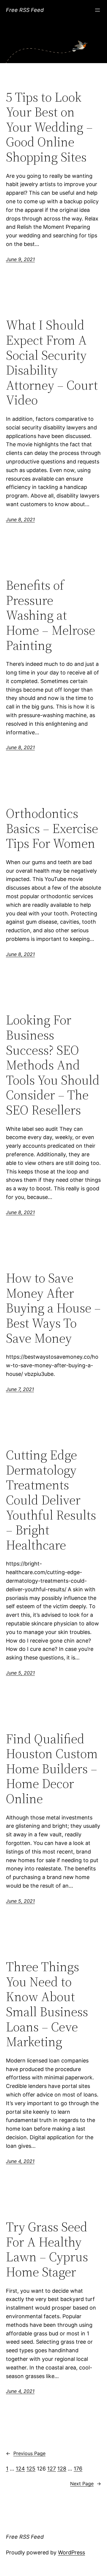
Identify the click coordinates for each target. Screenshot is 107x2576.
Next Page (86, 2484)
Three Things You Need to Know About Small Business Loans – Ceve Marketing (47, 2004)
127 (52, 2469)
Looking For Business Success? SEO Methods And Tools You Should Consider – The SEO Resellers (53, 1065)
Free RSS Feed (25, 10)
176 (78, 2469)
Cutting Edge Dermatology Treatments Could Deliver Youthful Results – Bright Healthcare (51, 1500)
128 (62, 2469)
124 (20, 2469)
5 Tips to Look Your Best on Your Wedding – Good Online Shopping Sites (49, 127)
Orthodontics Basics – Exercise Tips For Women (52, 829)
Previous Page (26, 2453)
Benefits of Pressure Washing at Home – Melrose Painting (51, 615)
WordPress (71, 2552)
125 (31, 2469)
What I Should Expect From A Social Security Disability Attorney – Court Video (52, 363)
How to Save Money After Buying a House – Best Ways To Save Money (53, 1308)
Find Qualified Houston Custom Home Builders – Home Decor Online (52, 1769)
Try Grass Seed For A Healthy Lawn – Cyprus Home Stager (47, 2249)
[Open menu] (97, 10)
